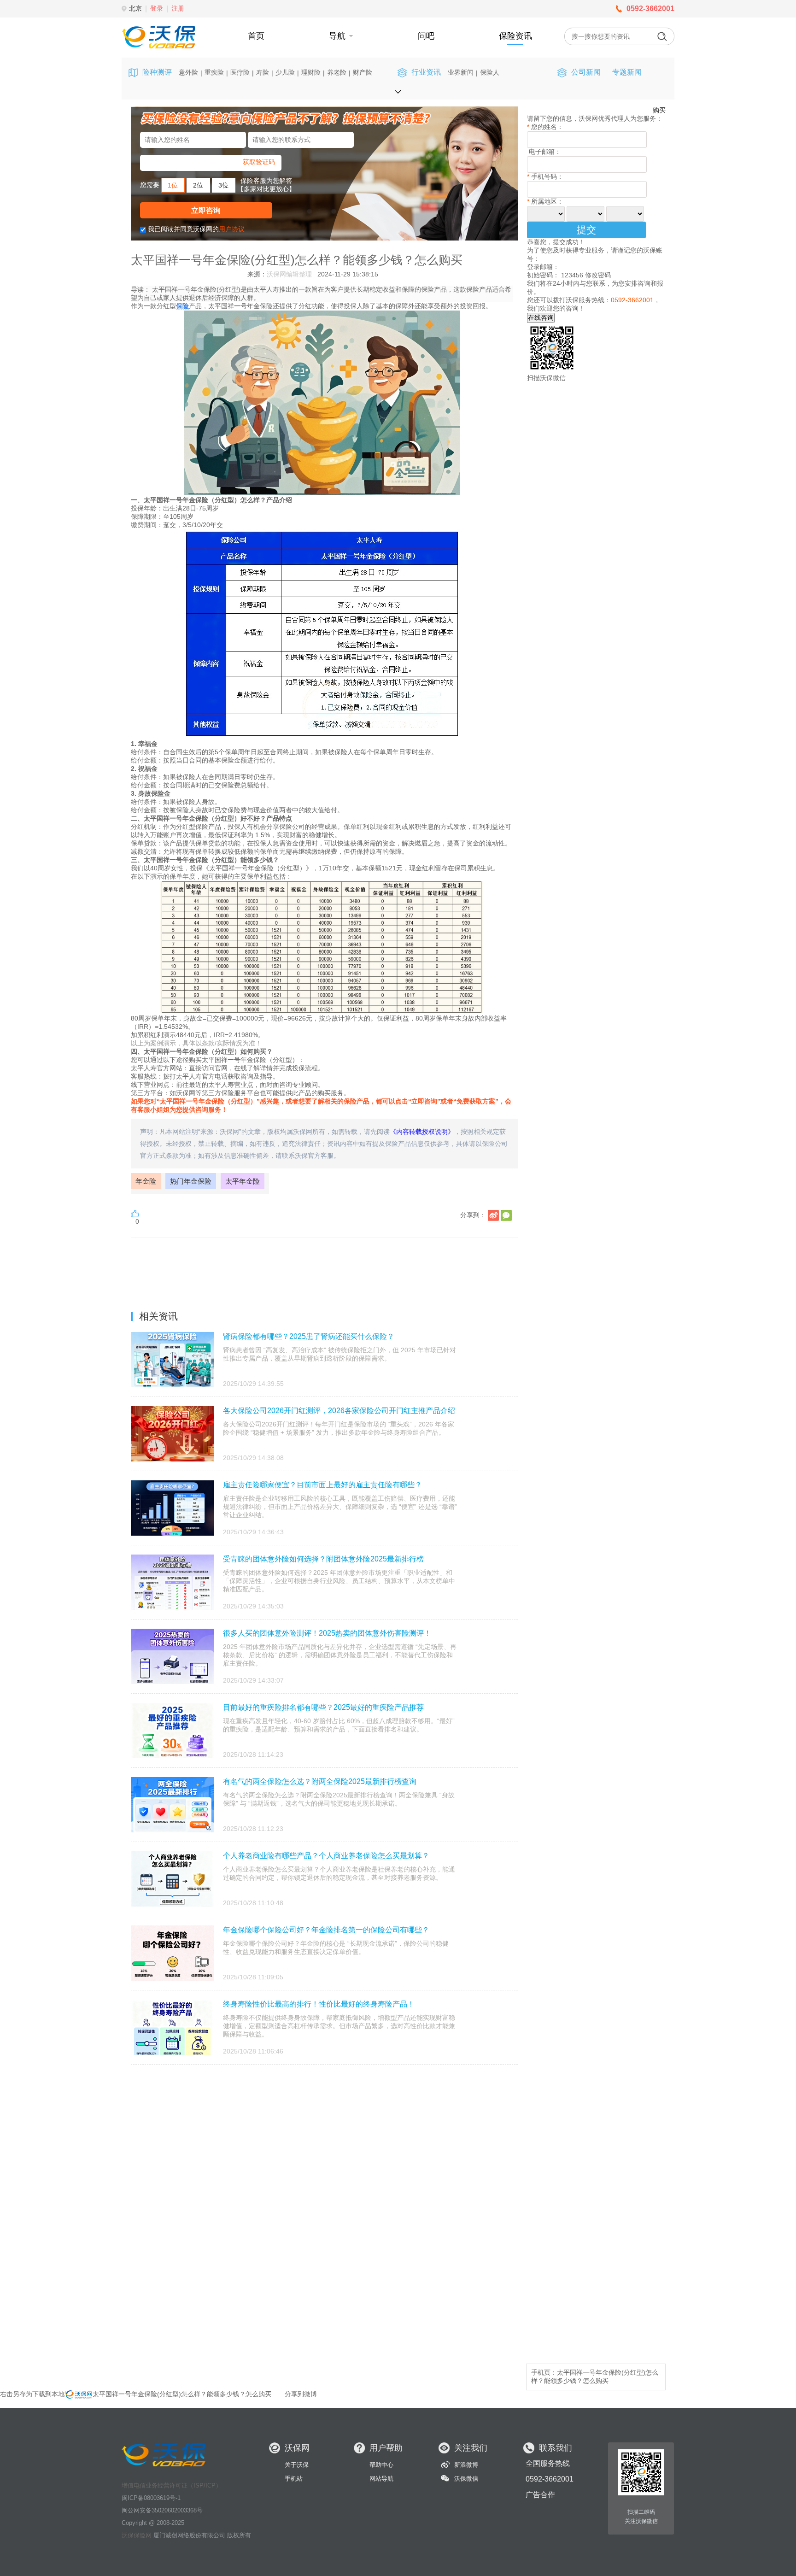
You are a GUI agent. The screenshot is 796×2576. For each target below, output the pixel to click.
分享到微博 (301, 2394)
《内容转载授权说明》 (422, 1132)
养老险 (337, 72)
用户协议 (232, 229)
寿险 (263, 72)
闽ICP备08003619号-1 (151, 2498)
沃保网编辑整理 (289, 274)
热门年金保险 (191, 1181)
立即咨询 (206, 210)
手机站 (294, 2479)
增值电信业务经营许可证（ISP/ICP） (172, 2485)
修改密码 (598, 275)
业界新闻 (461, 72)
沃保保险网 (137, 2535)
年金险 (146, 1181)
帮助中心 (381, 2465)
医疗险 (240, 72)
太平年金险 (243, 1181)
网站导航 (381, 2479)
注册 (178, 8)
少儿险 (285, 72)
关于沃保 (297, 2465)
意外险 (188, 72)
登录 (157, 8)
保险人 (490, 72)
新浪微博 (466, 2465)
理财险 (311, 72)
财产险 (363, 72)
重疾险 (214, 72)
